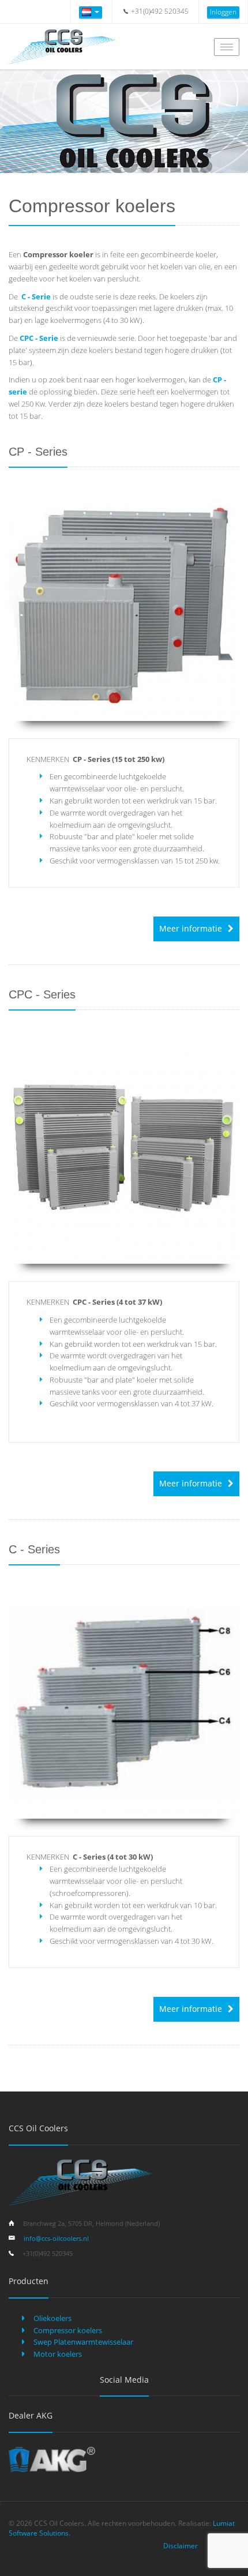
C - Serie (36, 296)
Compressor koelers (67, 2330)
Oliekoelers (52, 2318)
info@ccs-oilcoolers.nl (56, 2238)
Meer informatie (191, 928)
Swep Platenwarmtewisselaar (82, 2342)
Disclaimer (181, 2546)
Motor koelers (57, 2354)
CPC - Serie (39, 338)
